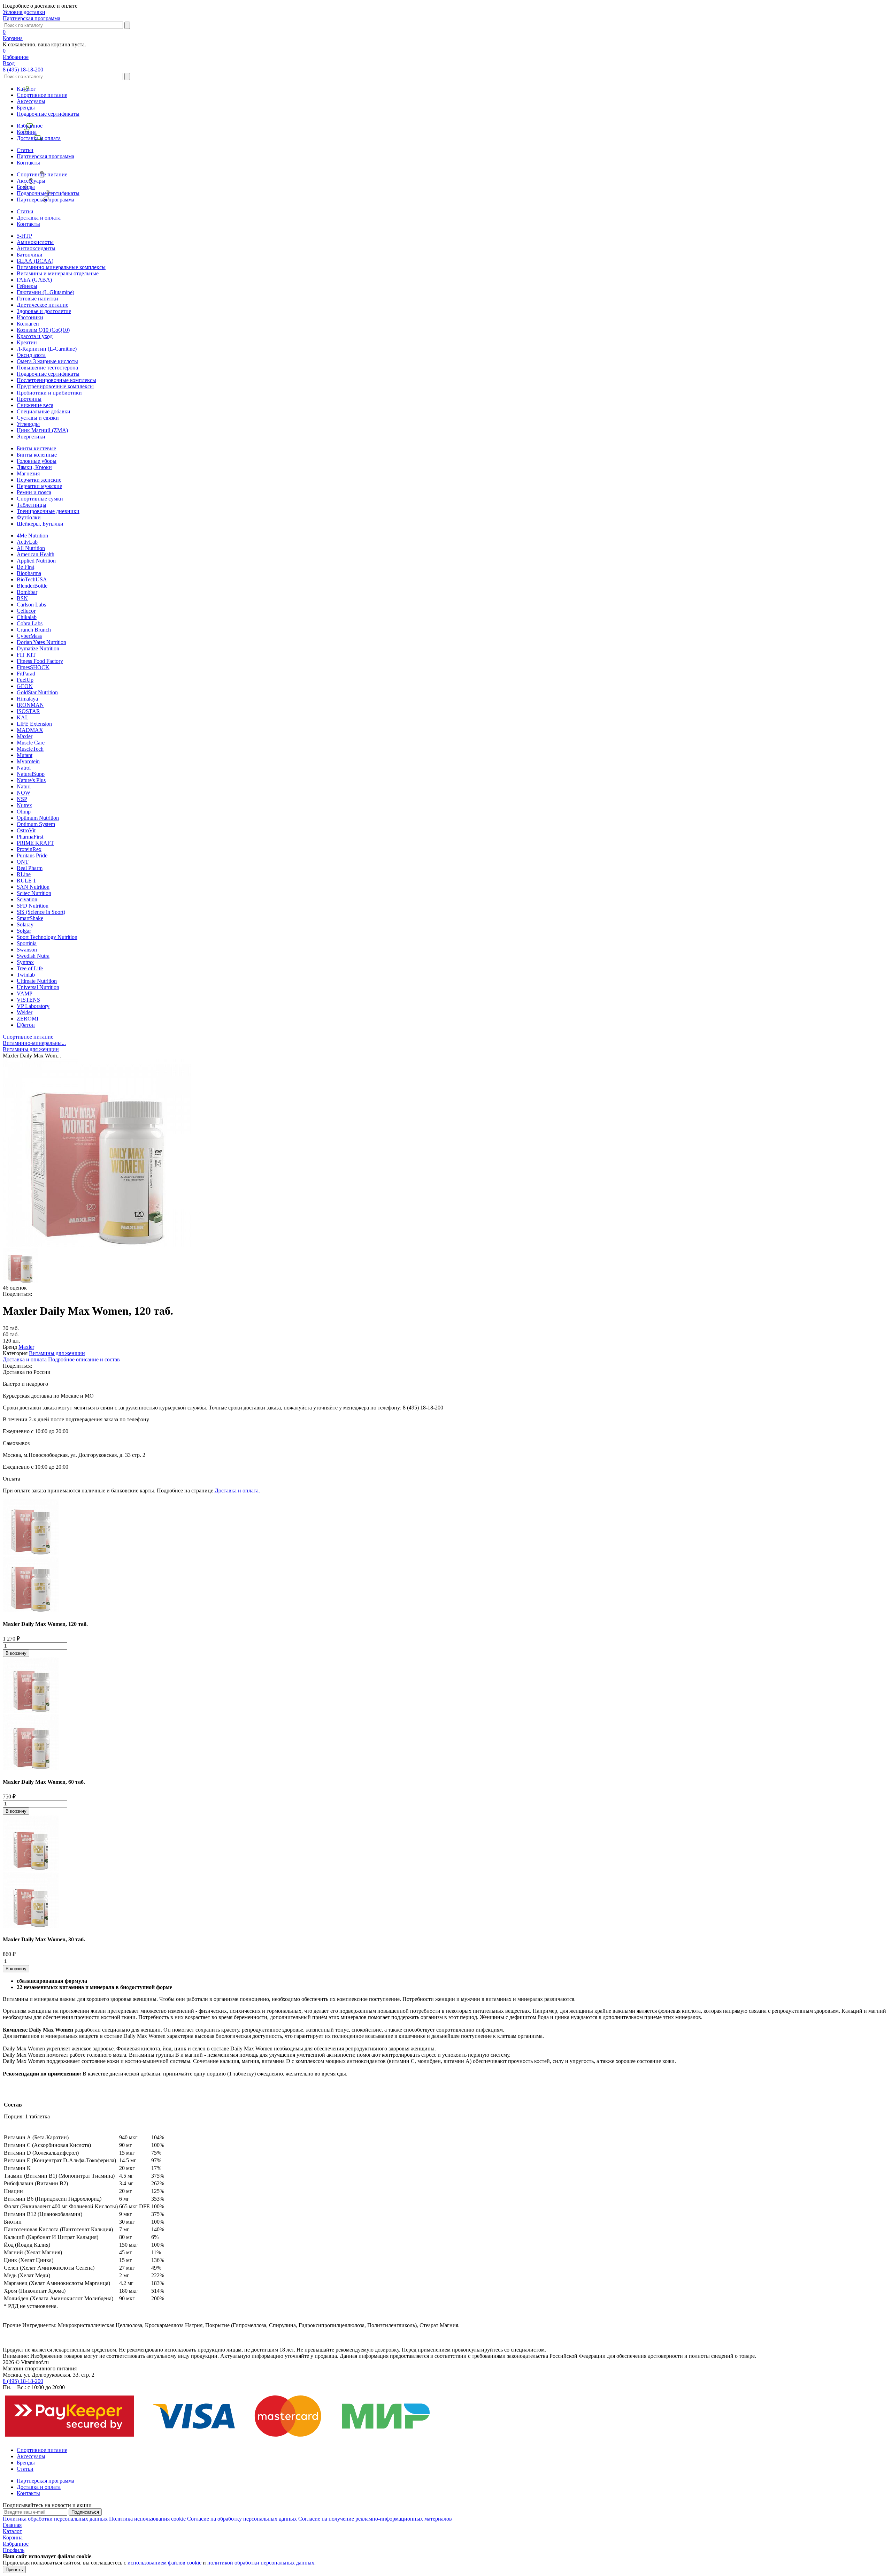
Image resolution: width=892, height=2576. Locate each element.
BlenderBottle (32, 586)
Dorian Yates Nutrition (41, 642)
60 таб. (11, 1334)
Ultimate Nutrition (37, 981)
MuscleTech (30, 749)
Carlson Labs (31, 605)
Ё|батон (26, 1025)
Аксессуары (31, 101)
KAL (23, 717)
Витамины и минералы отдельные (58, 273)
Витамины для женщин (57, 1353)
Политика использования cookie (147, 2519)
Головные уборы (37, 461)
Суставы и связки (38, 418)
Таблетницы (32, 505)
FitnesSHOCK (33, 667)
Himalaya (27, 699)
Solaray (25, 924)
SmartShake (30, 918)
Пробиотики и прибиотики (49, 393)
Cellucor (26, 611)
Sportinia (27, 943)
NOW (24, 793)
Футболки (29, 517)
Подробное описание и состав (84, 1359)
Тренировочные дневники (48, 511)
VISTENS (28, 1000)
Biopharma (29, 573)
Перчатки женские (39, 480)
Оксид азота (31, 355)
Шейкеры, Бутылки (40, 524)
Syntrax (25, 962)
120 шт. (11, 1341)
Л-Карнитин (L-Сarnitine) (47, 349)
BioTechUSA (32, 579)
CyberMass (29, 636)
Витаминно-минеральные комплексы (61, 267)
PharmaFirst (30, 837)
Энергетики (31, 437)
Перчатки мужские (39, 486)
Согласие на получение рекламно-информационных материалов (375, 2519)
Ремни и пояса (34, 492)
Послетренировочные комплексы (56, 380)
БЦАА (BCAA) (35, 261)
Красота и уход (35, 336)
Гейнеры (27, 286)
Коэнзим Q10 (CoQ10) (43, 330)
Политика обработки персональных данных (55, 2519)
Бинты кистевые (36, 448)
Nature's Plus (31, 780)
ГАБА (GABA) (34, 280)
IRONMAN (30, 705)
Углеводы (28, 424)
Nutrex (24, 805)
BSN (22, 598)
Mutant (25, 755)
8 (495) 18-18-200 (23, 70)
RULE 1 (26, 881)
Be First (25, 567)
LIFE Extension (34, 724)
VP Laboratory (33, 1006)
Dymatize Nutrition (38, 648)
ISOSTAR (28, 711)
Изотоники (30, 317)
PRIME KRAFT (35, 843)
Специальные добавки (44, 411)
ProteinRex (29, 849)
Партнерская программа (32, 18)
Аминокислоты (35, 242)
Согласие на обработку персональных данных (242, 2519)
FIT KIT (26, 655)
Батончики (30, 255)
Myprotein (28, 761)
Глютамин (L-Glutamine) (45, 292)
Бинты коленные (37, 455)
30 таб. (11, 1328)
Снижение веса (35, 405)
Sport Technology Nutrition (47, 937)
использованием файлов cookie (164, 2563)
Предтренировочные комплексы (55, 386)
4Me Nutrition (32, 536)
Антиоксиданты (36, 248)
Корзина (27, 132)
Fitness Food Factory (40, 661)
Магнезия (28, 473)
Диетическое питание (43, 305)
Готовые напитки (37, 299)
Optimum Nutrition (38, 818)
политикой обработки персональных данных (261, 2563)
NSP (22, 799)
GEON (25, 686)
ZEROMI (28, 1019)
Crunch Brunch (34, 630)
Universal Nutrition (38, 987)
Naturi (24, 786)
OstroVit (26, 830)
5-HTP (24, 236)
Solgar (24, 931)
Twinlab (26, 975)
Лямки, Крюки (34, 467)
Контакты (28, 163)
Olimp (24, 812)
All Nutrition (31, 548)
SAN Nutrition (33, 887)
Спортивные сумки (40, 499)
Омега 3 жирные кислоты (47, 361)
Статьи (25, 150)
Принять (14, 2570)
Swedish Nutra (33, 956)
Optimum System (36, 824)
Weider (25, 1012)
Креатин (27, 342)
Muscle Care (31, 743)
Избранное (30, 126)
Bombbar (27, 592)
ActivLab (27, 542)
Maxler (25, 736)
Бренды (26, 108)
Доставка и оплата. (237, 1490)
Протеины (29, 399)
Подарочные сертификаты (48, 114)
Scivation (27, 899)
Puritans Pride (32, 855)
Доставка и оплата (39, 138)
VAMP (25, 993)
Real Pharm (30, 868)
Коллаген (28, 324)
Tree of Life (30, 968)
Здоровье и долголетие (44, 311)
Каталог (26, 89)
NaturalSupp (31, 774)
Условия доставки (24, 12)
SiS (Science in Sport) (41, 912)
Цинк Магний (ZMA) (42, 430)
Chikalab (27, 617)
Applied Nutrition (36, 561)
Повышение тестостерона (47, 368)
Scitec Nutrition (34, 893)
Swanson (27, 950)
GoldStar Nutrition (37, 692)
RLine (24, 874)
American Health (36, 554)
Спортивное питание (42, 95)
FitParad (26, 674)
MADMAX (30, 730)
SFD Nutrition (33, 906)
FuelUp (25, 680)
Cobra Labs (30, 623)
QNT (23, 862)
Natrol (24, 768)
